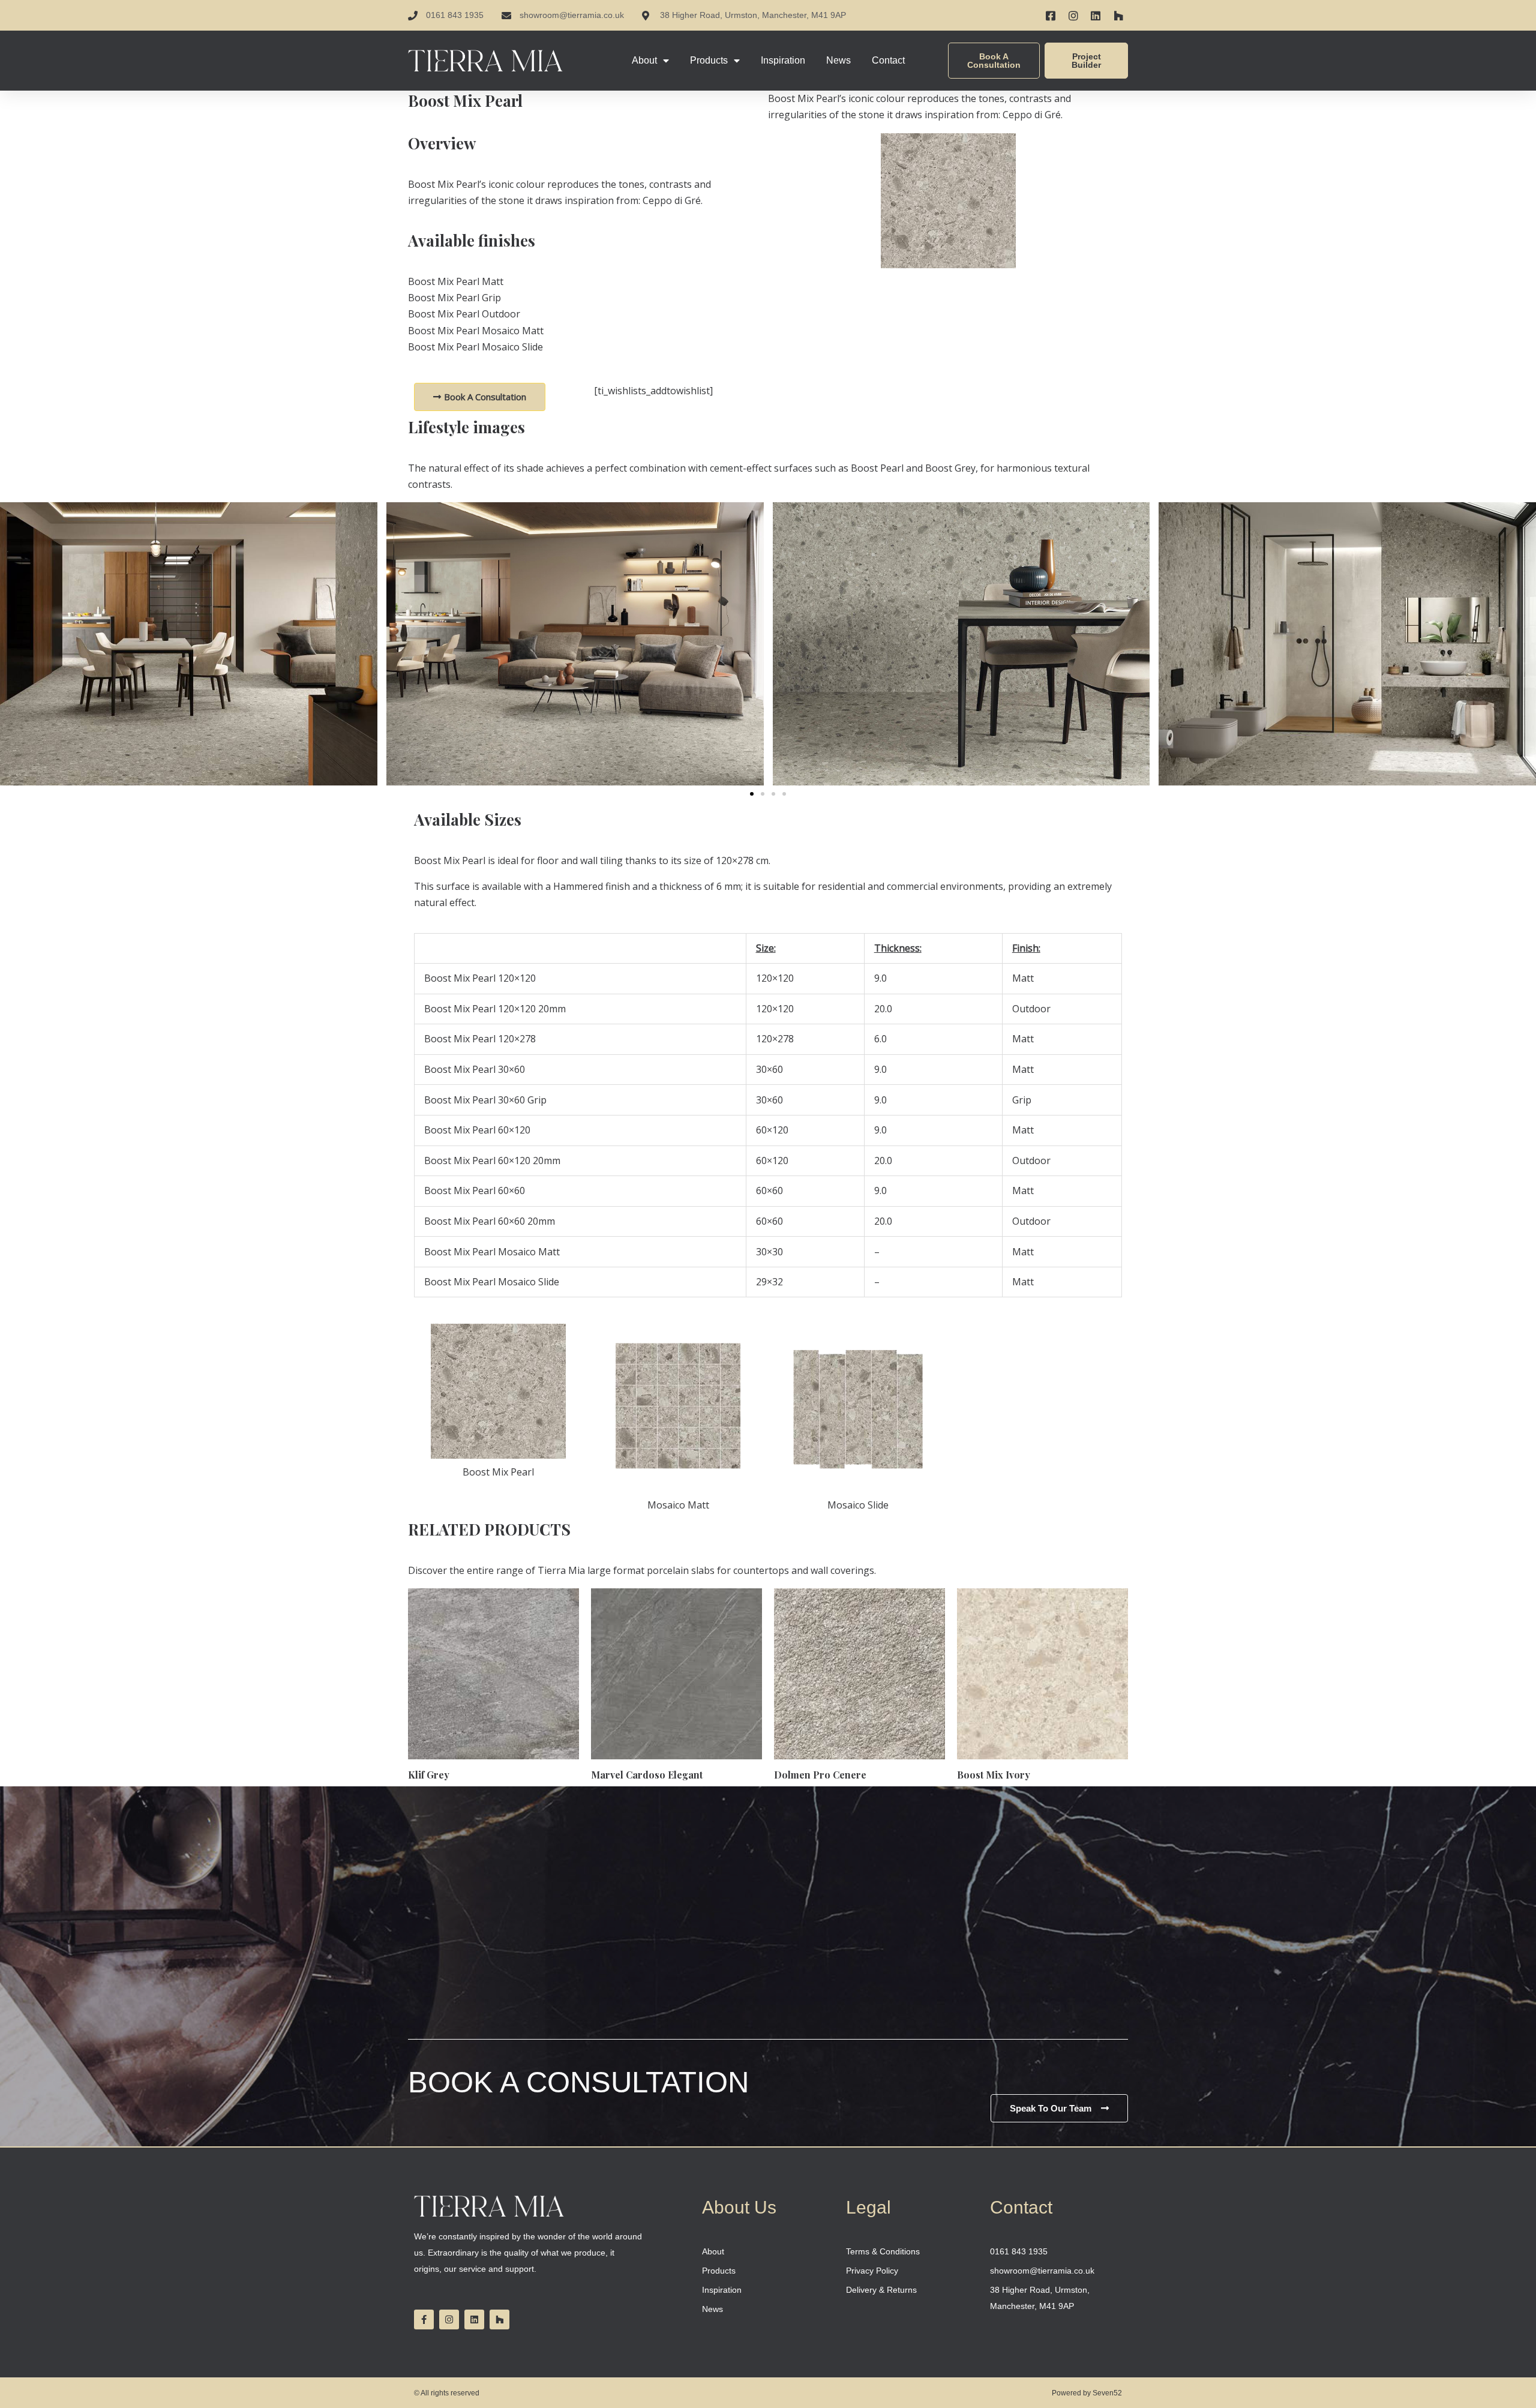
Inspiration (783, 60)
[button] (752, 794)
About (644, 60)
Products (709, 60)
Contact (888, 60)
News (838, 60)
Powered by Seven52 (1087, 2393)
